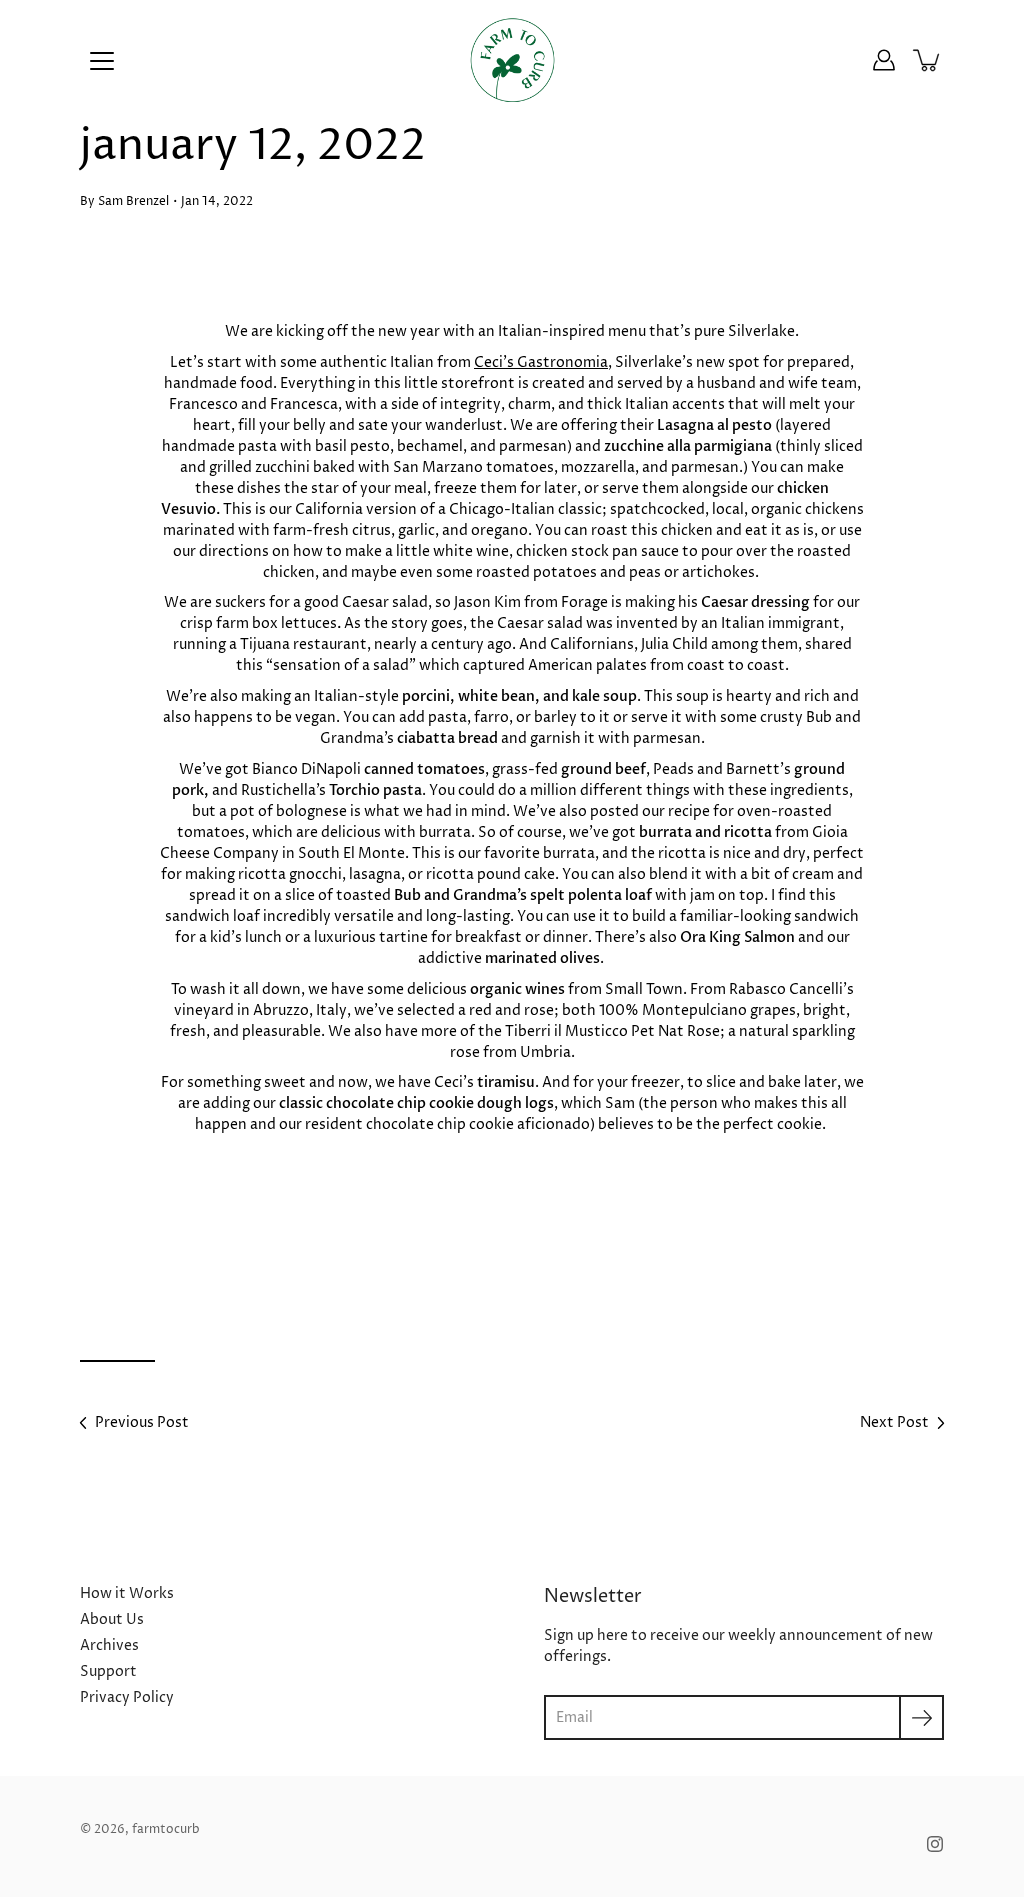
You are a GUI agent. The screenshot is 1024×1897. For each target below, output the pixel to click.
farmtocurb (166, 1829)
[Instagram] (935, 1844)
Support (108, 1671)
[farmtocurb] (512, 60)
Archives (109, 1645)
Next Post (894, 1422)
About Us (112, 1619)
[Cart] (928, 60)
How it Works (127, 1593)
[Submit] (921, 1717)
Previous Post (142, 1422)
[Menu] (102, 61)
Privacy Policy (127, 1697)
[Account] (884, 60)
